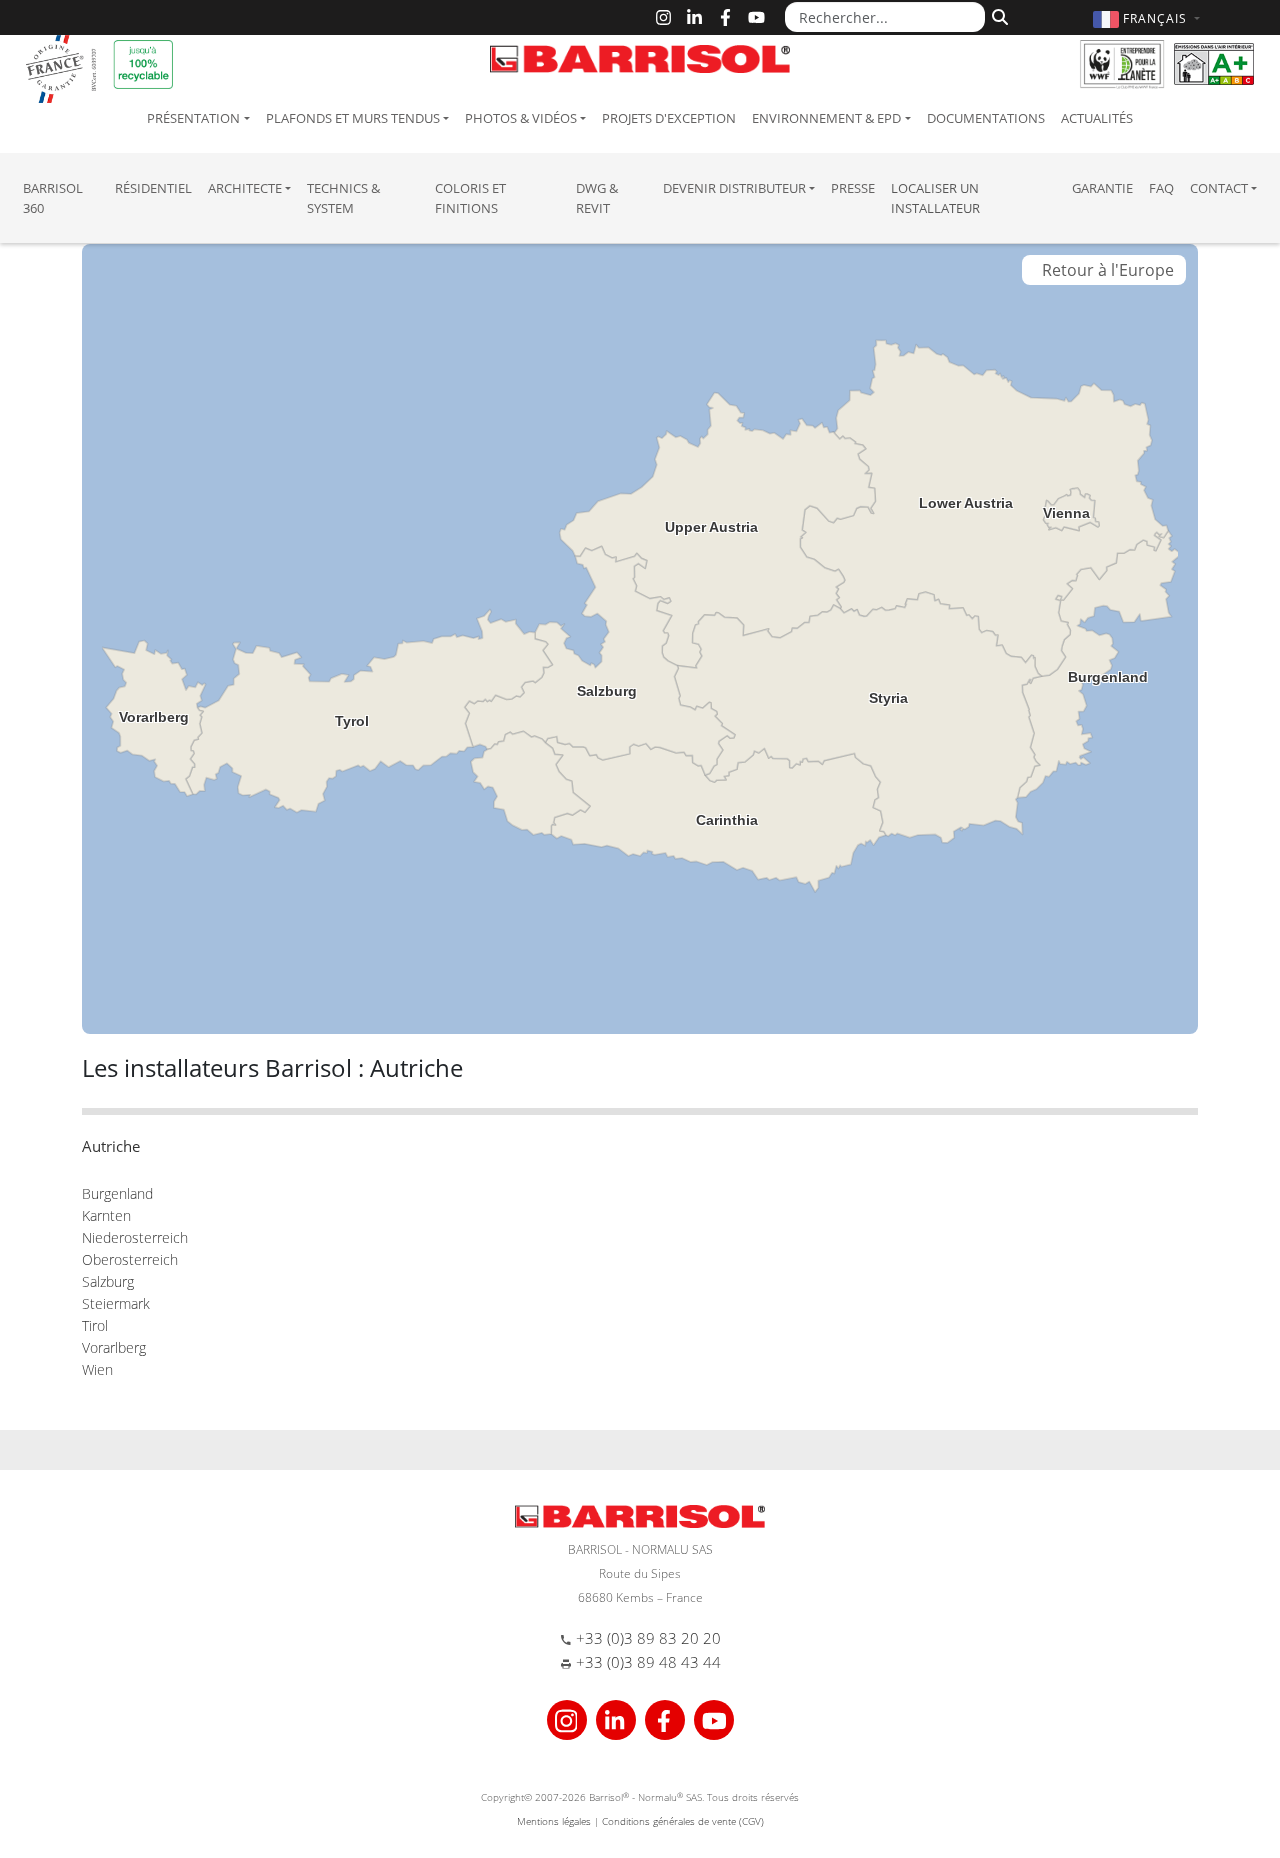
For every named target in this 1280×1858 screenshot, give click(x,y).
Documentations (986, 118)
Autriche (111, 1146)
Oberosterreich (130, 1259)
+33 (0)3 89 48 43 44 (648, 1662)
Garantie (1102, 188)
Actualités (1097, 118)
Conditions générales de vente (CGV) (683, 1821)
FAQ (1161, 188)
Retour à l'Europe (1104, 270)
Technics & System (343, 198)
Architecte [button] (245, 188)
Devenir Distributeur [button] (734, 188)
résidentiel (153, 188)
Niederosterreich (135, 1237)
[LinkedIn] (694, 17)
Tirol (95, 1325)
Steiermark (116, 1303)
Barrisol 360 (53, 198)
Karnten (106, 1215)
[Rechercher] (997, 15)
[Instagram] (663, 17)
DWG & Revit (597, 198)
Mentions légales (554, 1821)
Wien (97, 1369)
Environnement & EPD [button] (826, 118)
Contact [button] (1219, 188)
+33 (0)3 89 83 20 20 (648, 1638)
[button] (1149, 18)
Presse (853, 188)
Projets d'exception (669, 118)
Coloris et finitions (470, 198)
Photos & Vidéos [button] (521, 118)
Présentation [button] (193, 118)
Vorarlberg (114, 1347)
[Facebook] (725, 17)
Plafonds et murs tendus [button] (353, 118)
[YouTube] (756, 17)
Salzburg (108, 1281)
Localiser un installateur (935, 198)
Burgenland (117, 1193)
